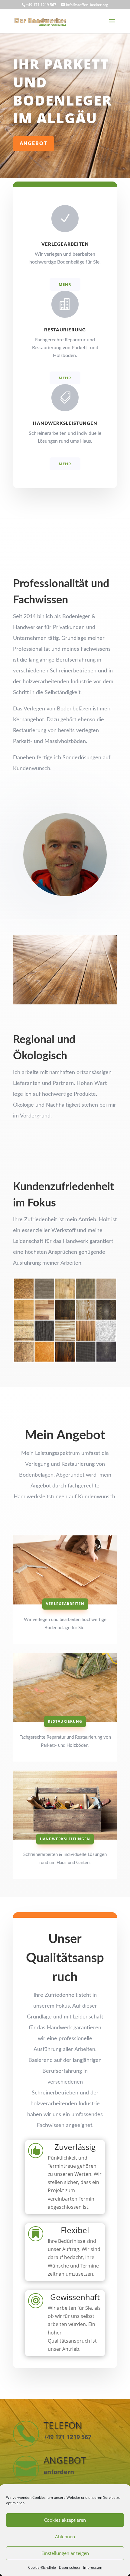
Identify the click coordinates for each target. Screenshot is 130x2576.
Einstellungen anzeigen (65, 2553)
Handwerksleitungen (65, 1839)
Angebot (34, 144)
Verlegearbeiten (65, 1604)
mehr (65, 284)
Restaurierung (65, 1721)
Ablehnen (65, 2536)
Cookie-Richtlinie (42, 2567)
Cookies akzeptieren (65, 2520)
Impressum (93, 2567)
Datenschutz (70, 2567)
